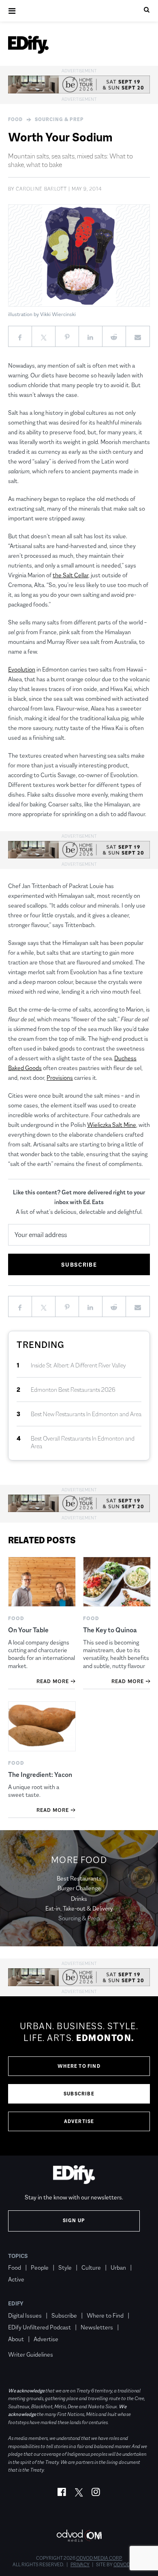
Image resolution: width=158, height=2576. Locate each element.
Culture (91, 2267)
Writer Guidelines (31, 2354)
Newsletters (97, 2327)
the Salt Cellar (70, 575)
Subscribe (79, 2094)
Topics (18, 2256)
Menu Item (23, 2343)
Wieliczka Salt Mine (112, 1125)
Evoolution (22, 669)
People (40, 2267)
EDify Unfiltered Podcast (39, 2327)
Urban (118, 2267)
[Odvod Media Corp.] (79, 2536)
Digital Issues (25, 2315)
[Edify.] (28, 45)
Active (16, 2279)
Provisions (60, 1078)
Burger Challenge (79, 1888)
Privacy (80, 2565)
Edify (16, 2303)
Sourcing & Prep (59, 119)
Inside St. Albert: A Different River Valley (78, 1365)
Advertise (79, 2121)
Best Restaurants (79, 1878)
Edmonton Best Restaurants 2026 (73, 1390)
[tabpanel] (79, 2076)
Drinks (79, 1899)
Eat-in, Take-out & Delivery (79, 1908)
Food (15, 119)
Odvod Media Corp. (99, 2558)
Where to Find (79, 2066)
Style (65, 2267)
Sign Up (74, 2221)
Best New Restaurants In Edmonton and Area (86, 1414)
